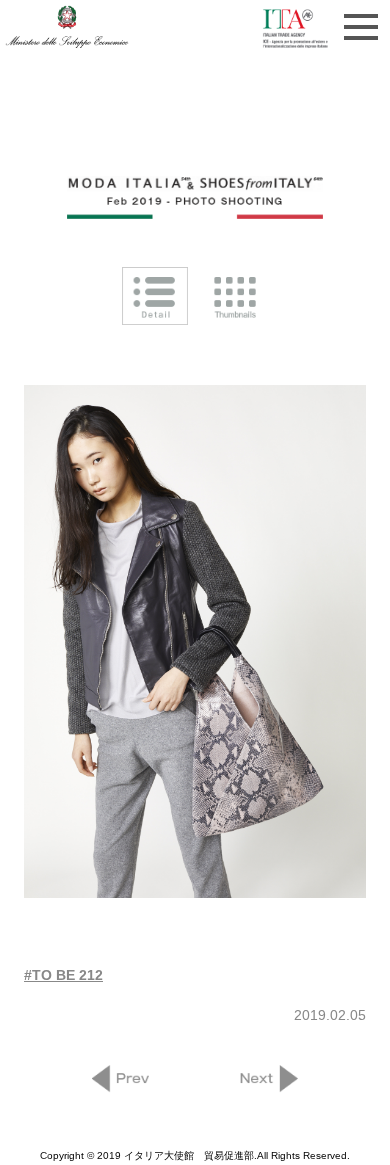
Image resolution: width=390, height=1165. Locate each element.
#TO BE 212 (63, 975)
